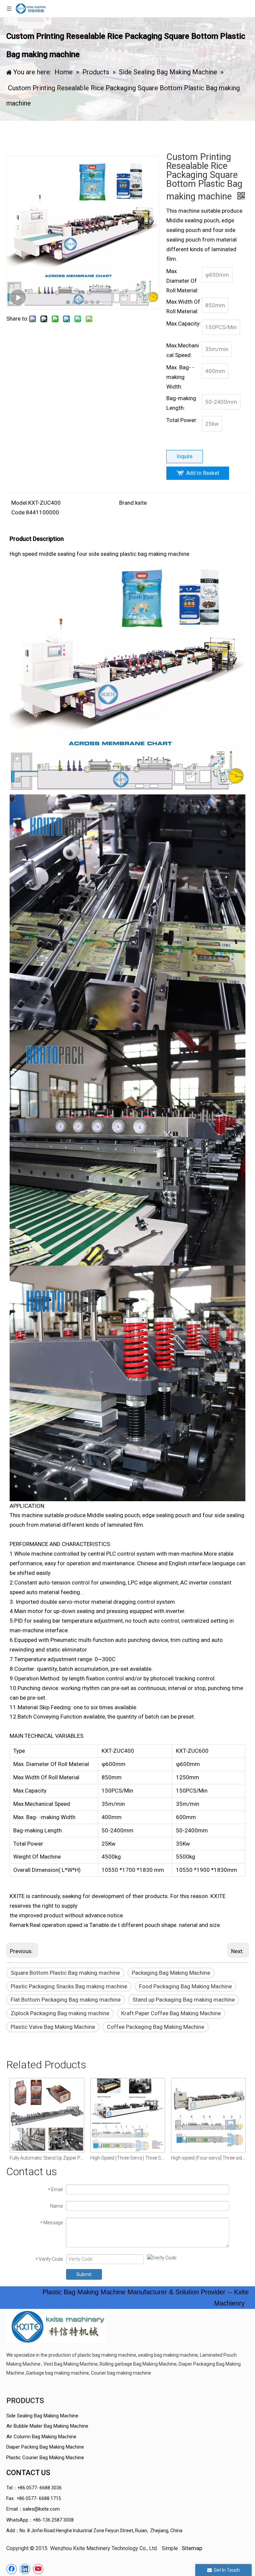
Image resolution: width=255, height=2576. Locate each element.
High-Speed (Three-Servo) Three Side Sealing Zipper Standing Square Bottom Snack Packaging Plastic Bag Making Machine (66, 2158)
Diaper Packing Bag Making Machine (45, 2447)
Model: (20, 503)
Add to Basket (203, 473)
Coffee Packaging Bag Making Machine (156, 2027)
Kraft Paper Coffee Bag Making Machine (171, 2013)
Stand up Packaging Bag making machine (184, 2000)
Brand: (127, 503)
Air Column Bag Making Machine (41, 2437)
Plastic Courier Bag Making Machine (45, 2458)
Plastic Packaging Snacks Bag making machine (69, 1986)
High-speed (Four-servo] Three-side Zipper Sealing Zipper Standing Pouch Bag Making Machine (147, 2158)
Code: (19, 512)
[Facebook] (12, 2569)
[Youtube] (38, 2569)
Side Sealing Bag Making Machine (42, 2416)
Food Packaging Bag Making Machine (185, 1986)
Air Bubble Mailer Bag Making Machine (47, 2426)
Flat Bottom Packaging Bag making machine (66, 2000)
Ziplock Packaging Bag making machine (60, 2013)
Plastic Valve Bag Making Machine (53, 2027)
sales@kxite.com (41, 2509)
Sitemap (192, 2548)
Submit (84, 2274)
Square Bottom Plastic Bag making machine (65, 1973)
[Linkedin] (25, 2569)
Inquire (185, 456)
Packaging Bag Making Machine (171, 1973)
